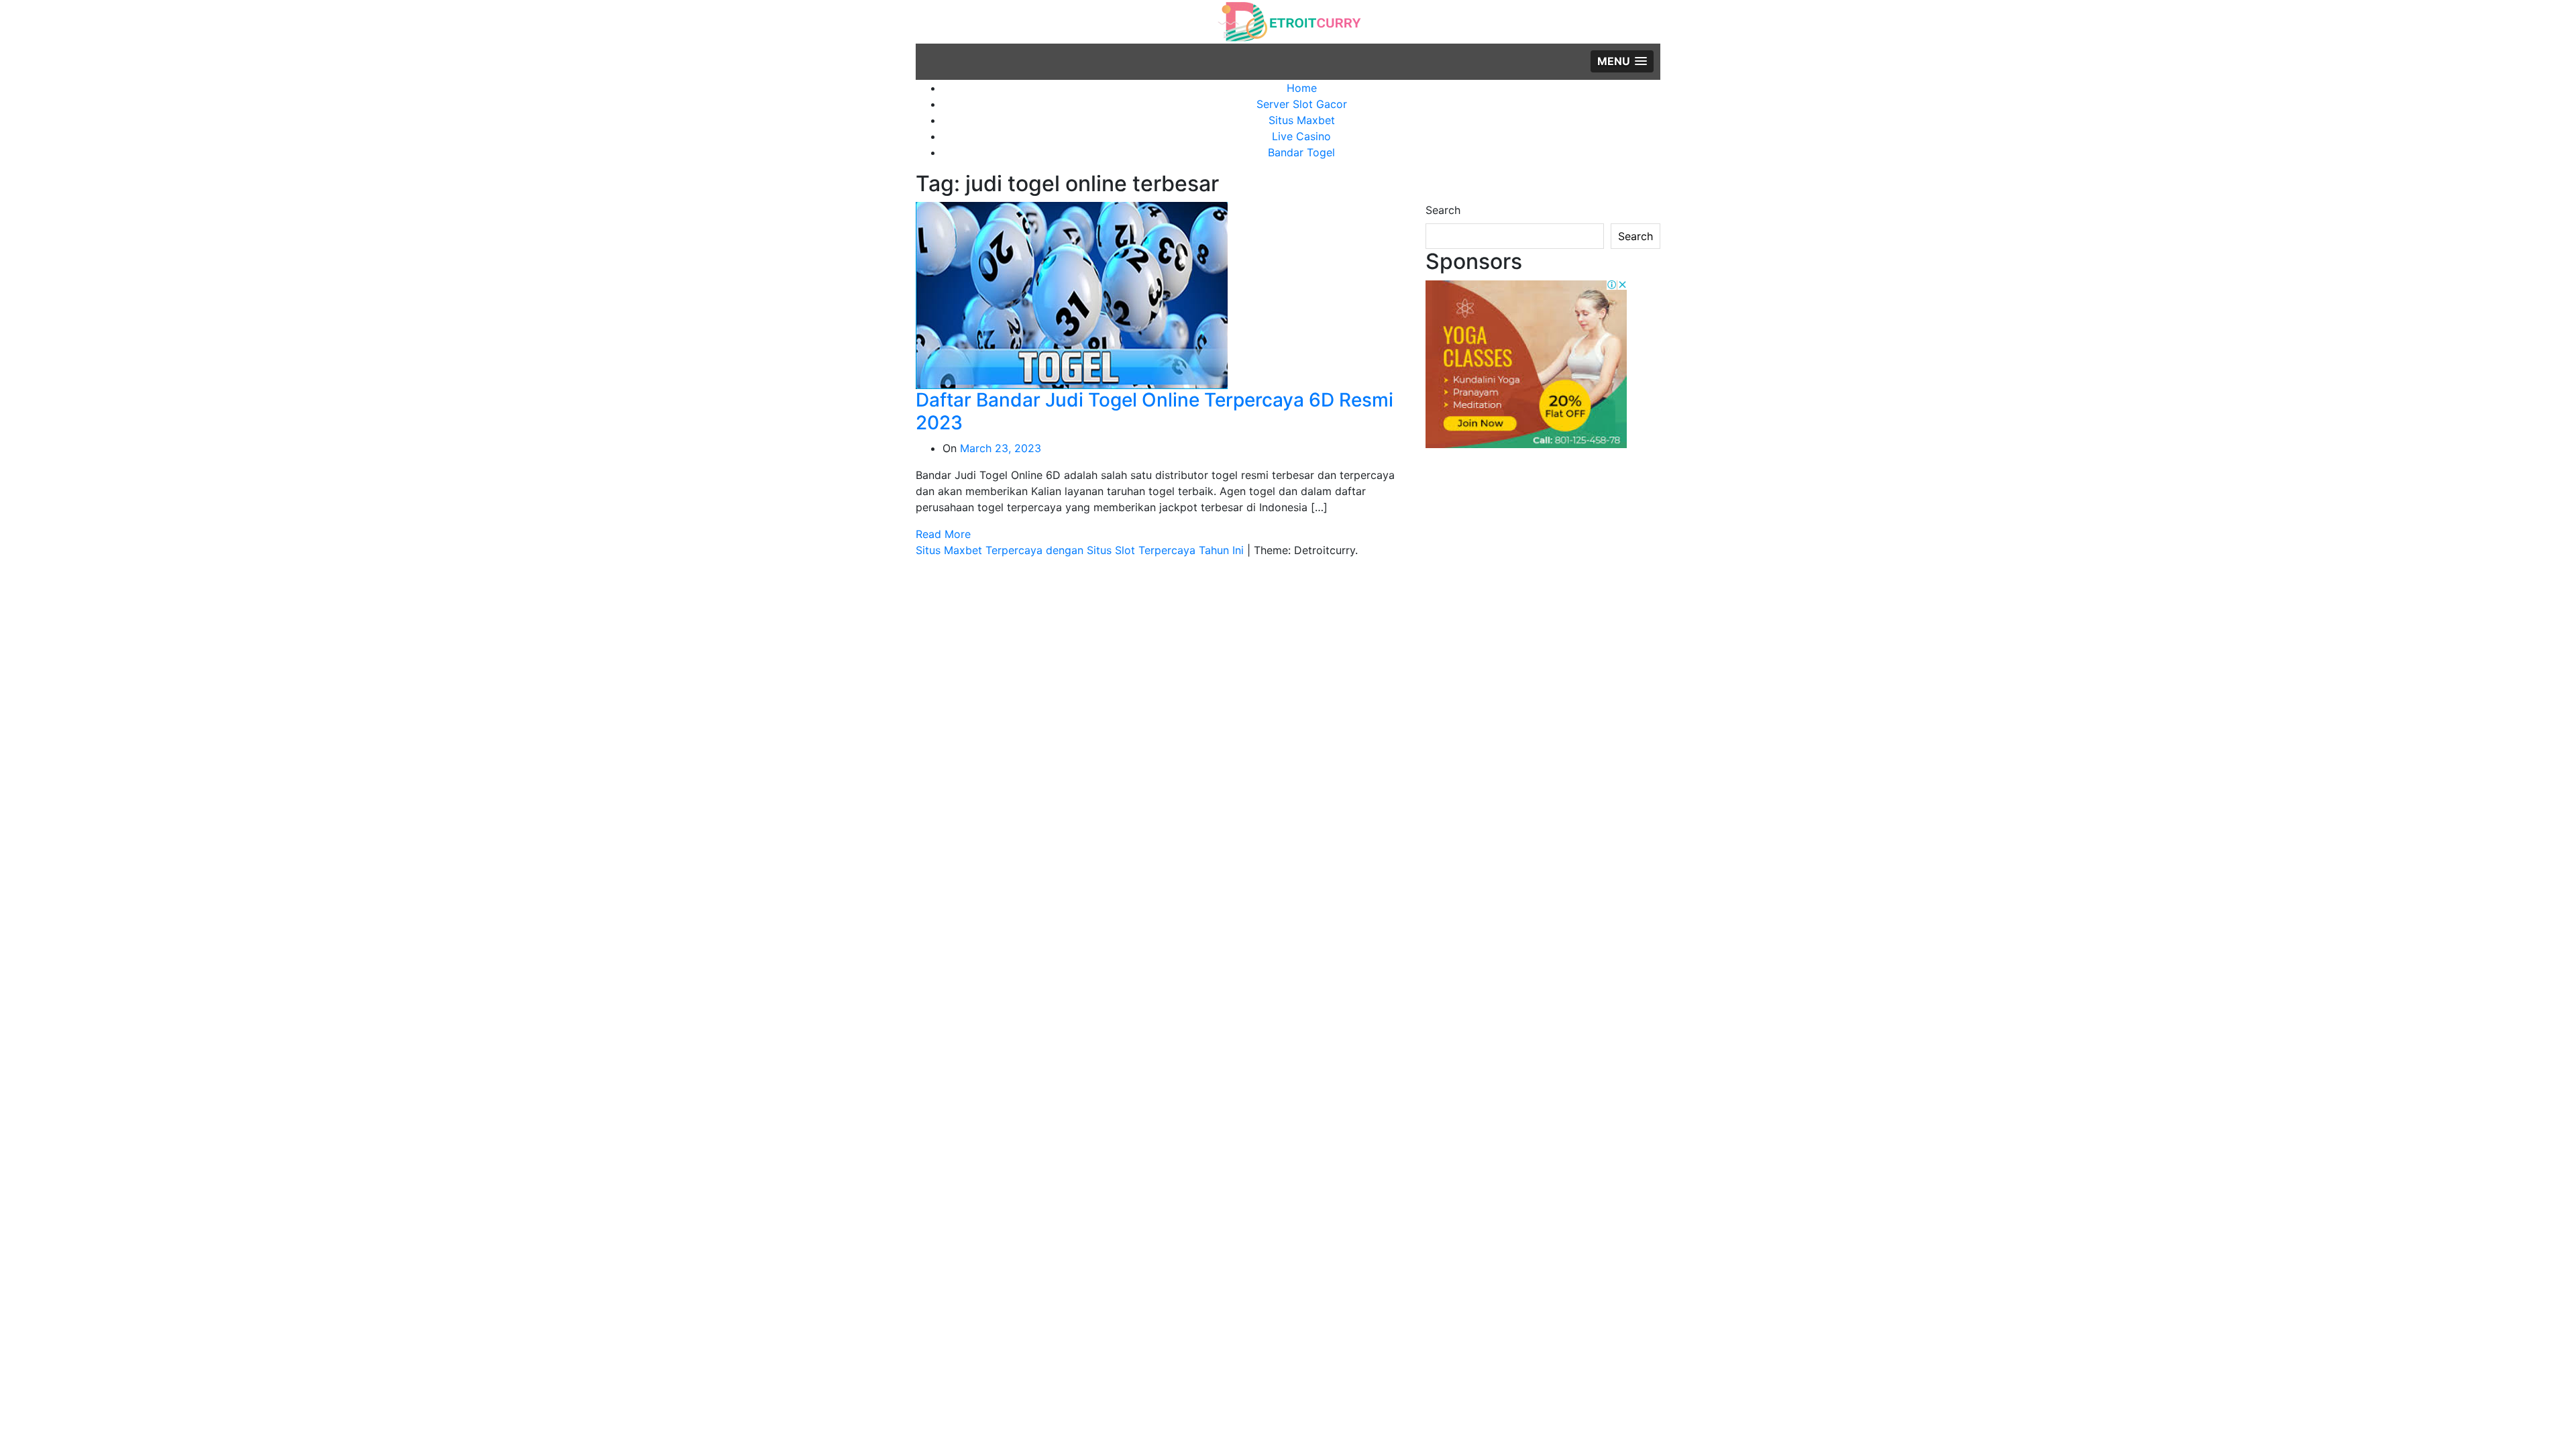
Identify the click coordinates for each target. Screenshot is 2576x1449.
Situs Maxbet (1302, 120)
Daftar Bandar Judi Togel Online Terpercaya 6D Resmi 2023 (1155, 411)
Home (1302, 88)
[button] (1622, 61)
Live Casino (1301, 136)
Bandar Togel (1301, 152)
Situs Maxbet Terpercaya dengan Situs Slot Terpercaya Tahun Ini (1081, 550)
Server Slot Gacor (1302, 104)
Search (1443, 210)
